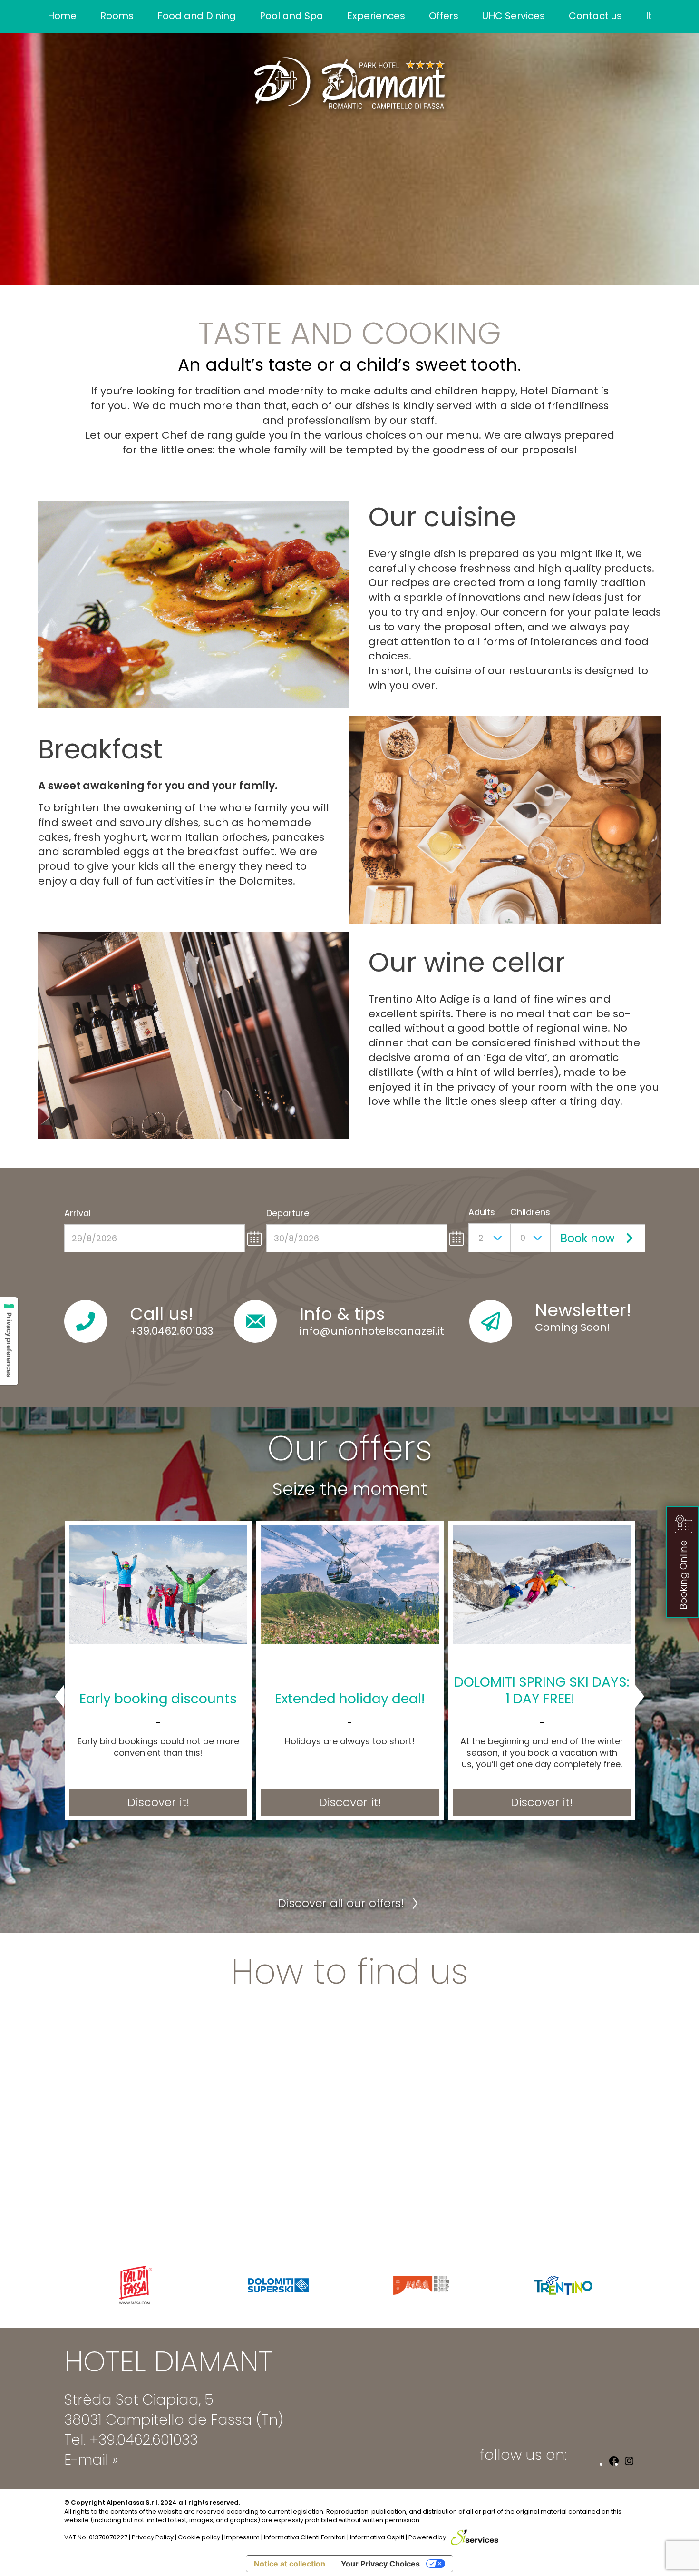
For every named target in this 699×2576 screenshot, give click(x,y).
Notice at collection (290, 2564)
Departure (288, 1213)
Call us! (161, 1314)
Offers (444, 16)
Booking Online (683, 1575)
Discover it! (158, 1802)
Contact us (595, 16)
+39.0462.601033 (171, 1331)
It (649, 16)
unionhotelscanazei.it (387, 1331)
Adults (482, 1212)
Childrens (530, 1212)
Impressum (242, 2537)
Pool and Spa (291, 16)
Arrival (78, 1213)
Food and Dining (197, 16)
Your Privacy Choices (380, 2564)
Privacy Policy (153, 2537)
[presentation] (69, 1697)
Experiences (376, 16)
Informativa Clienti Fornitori (305, 2537)
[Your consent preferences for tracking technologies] (9, 1341)
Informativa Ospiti (377, 2537)
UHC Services (514, 16)
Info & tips (342, 1314)
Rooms (117, 16)
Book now (587, 1238)
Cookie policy (199, 2537)
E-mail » (91, 2460)
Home (62, 16)
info (310, 1331)
